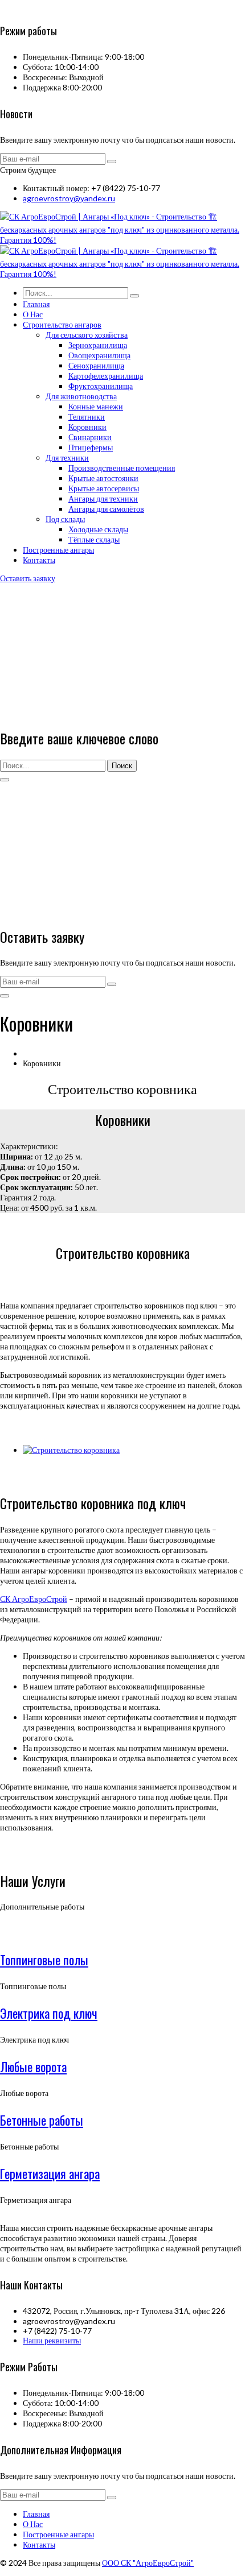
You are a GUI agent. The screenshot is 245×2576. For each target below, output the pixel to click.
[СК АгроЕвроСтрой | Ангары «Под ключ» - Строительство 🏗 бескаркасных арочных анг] (122, 240)
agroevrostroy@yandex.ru (69, 198)
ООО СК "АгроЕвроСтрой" (148, 2563)
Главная (36, 2514)
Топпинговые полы (44, 1960)
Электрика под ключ (49, 2013)
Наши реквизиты (52, 2340)
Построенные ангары (58, 2534)
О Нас (33, 2524)
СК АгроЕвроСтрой (34, 1599)
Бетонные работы (42, 2120)
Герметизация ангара (50, 2173)
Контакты (39, 2544)
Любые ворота (33, 2066)
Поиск (122, 766)
